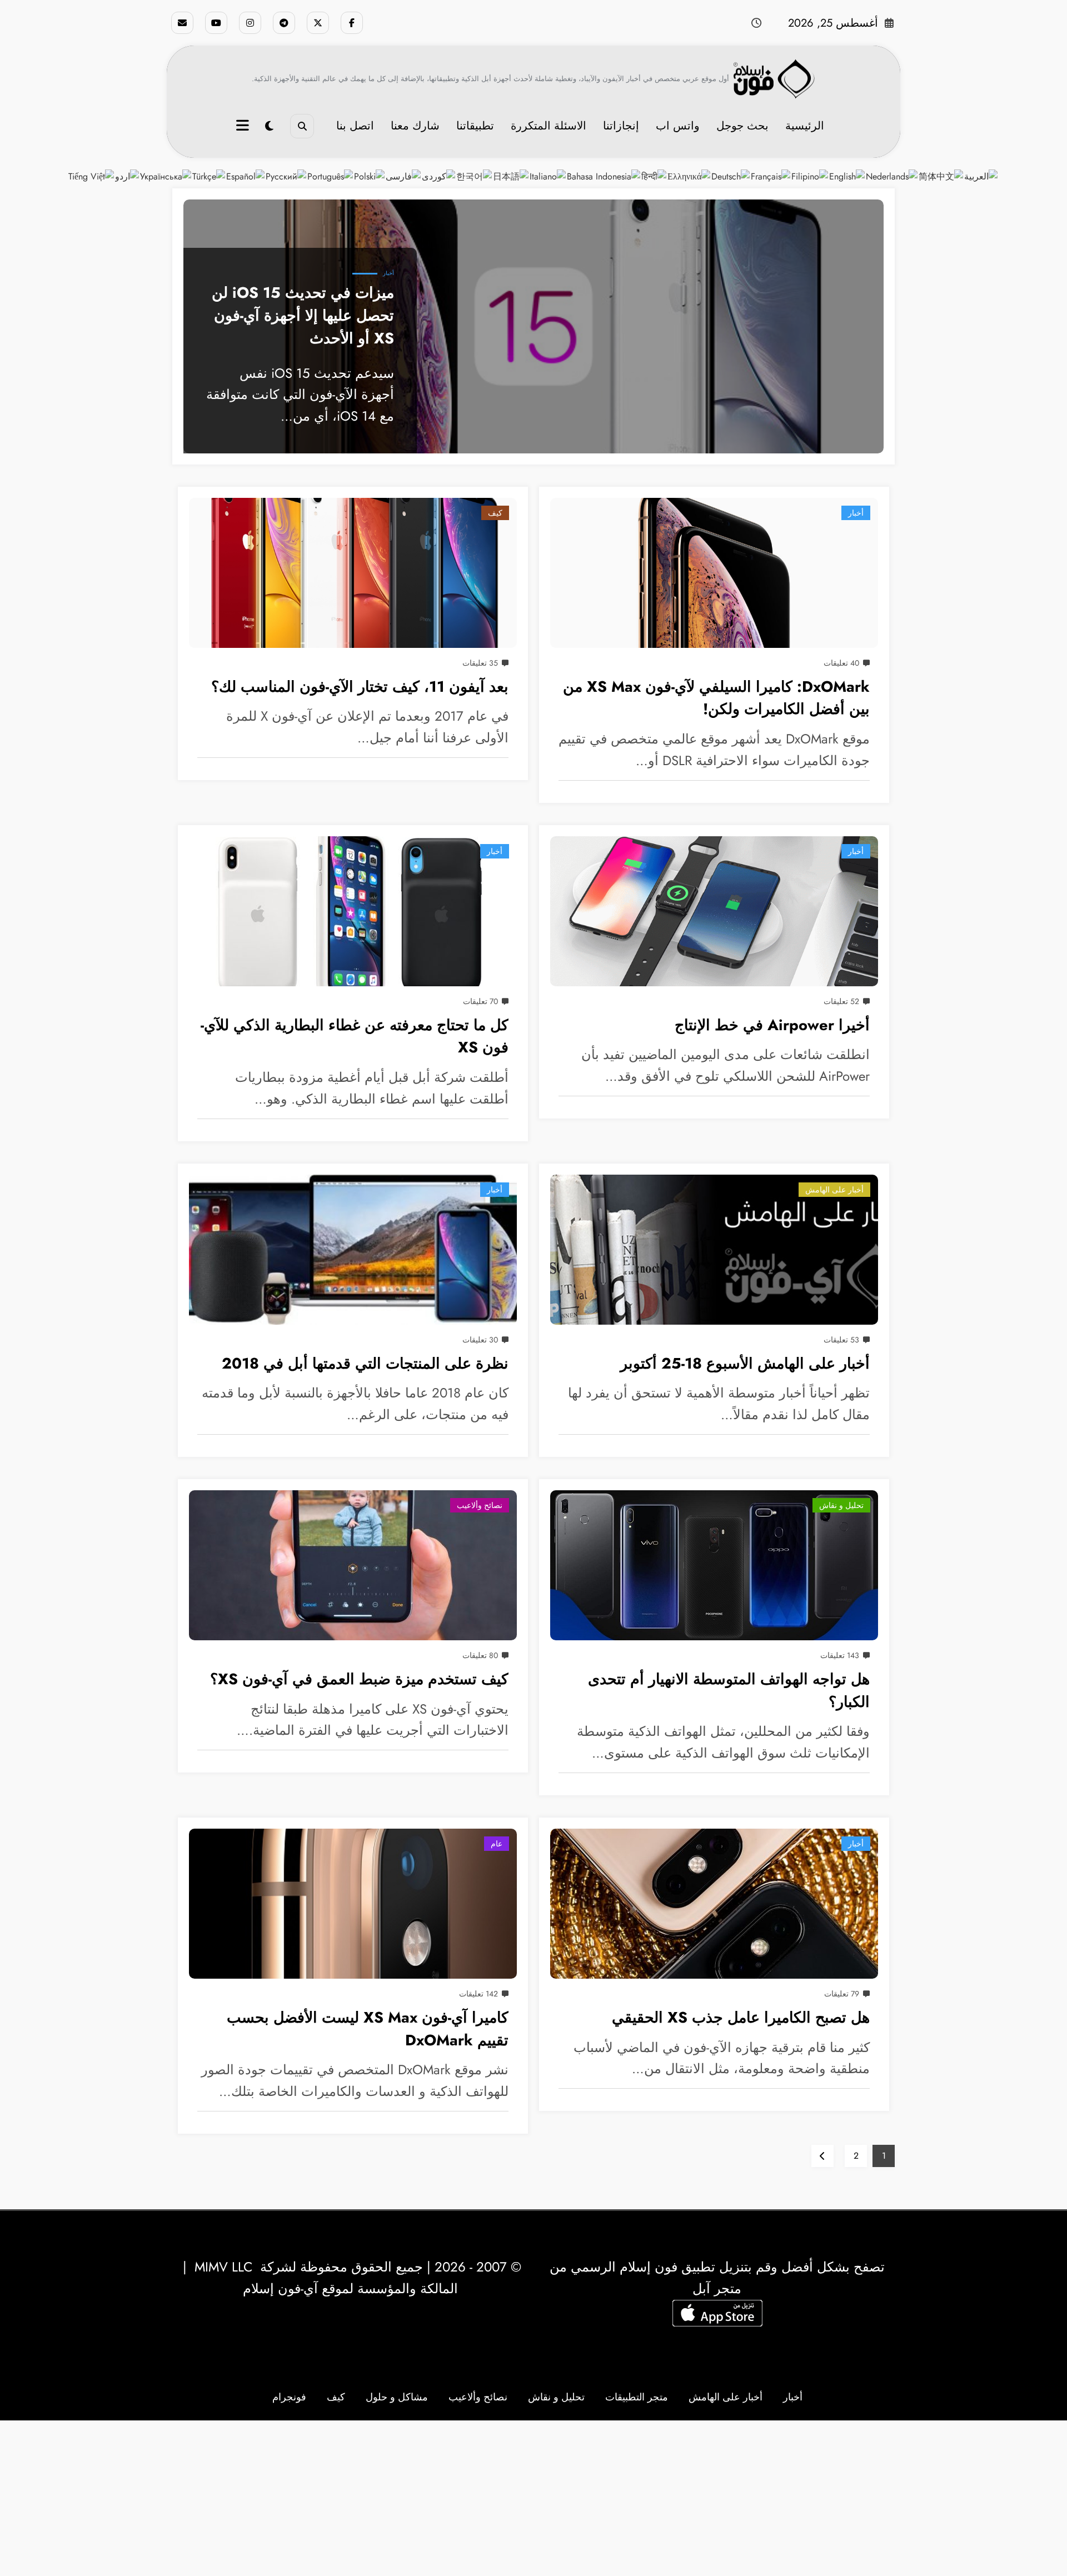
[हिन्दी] (654, 176)
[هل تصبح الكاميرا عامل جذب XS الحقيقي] (714, 1904)
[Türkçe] (209, 176)
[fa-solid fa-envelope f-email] (182, 23)
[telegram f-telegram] (284, 23)
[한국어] (475, 176)
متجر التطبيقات (637, 2397)
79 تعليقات (842, 1994)
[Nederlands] (892, 176)
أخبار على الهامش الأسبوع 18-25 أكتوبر (745, 1363)
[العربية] (981, 176)
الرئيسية (805, 126)
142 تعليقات (478, 1994)
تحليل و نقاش (841, 1505)
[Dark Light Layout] (269, 126)
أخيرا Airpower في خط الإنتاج (772, 1025)
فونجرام (289, 2397)
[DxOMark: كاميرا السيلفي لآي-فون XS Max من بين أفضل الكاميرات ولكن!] (714, 573)
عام (497, 1844)
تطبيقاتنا (475, 126)
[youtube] (216, 23)
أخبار (388, 273)
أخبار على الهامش (834, 1190)
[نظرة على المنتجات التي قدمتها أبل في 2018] (353, 1250)
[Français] (771, 176)
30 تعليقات (480, 1340)
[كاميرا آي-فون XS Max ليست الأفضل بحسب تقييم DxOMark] (353, 1904)
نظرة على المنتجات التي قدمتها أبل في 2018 (365, 1363)
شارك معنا (415, 126)
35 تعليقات (480, 663)
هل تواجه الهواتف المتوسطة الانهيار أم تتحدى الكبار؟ (729, 1690)
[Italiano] (548, 176)
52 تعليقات (841, 1001)
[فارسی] (404, 176)
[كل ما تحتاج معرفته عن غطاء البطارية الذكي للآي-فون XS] (353, 911)
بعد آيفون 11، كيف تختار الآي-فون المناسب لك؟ (360, 687)
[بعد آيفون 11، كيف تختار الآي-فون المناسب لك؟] (353, 573)
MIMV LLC (223, 2267)
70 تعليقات (480, 1001)
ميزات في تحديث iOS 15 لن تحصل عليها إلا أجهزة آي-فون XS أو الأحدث (303, 315)
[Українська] (166, 176)
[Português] (331, 176)
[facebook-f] (352, 23)
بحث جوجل (742, 126)
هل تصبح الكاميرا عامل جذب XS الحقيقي (741, 2017)
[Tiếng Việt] (92, 176)
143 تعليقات (840, 1655)
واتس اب (678, 126)
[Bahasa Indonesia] (604, 176)
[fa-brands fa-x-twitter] (318, 23)
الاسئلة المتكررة (549, 126)
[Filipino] (810, 176)
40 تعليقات (841, 663)
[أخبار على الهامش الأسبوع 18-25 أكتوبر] (714, 1250)
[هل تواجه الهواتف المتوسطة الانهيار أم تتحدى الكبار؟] (714, 1565)
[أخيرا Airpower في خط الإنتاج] (714, 911)
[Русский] (286, 176)
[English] (847, 176)
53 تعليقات (841, 1340)
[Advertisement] (533, 2498)
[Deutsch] (731, 176)
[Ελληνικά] (689, 176)
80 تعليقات (480, 1655)
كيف (495, 513)
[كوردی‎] (439, 176)
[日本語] (511, 176)
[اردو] (128, 176)
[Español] (246, 176)
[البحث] (302, 126)
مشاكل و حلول (397, 2397)
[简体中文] (941, 176)
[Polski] (370, 176)
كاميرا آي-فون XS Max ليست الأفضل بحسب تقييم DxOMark (368, 2029)
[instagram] (250, 23)
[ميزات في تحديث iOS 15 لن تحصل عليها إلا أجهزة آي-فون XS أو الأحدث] (533, 326)
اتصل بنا (355, 126)
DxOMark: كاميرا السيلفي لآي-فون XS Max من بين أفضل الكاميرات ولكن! (716, 698)
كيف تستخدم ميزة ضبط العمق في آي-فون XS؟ (359, 1679)
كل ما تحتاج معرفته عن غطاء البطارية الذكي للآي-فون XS (355, 1036)
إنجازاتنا (621, 126)
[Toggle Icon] (244, 127)
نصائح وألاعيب (480, 1505)
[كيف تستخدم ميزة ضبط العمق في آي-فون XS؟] (353, 1565)
